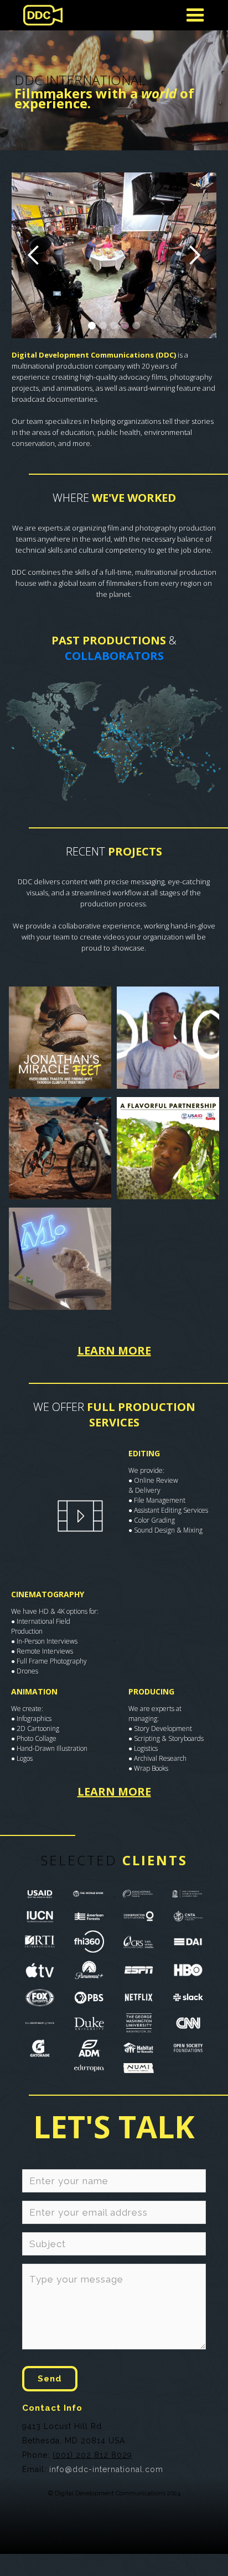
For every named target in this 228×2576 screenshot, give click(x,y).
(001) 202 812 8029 (92, 2455)
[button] (34, 255)
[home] (40, 15)
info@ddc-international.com (106, 2469)
